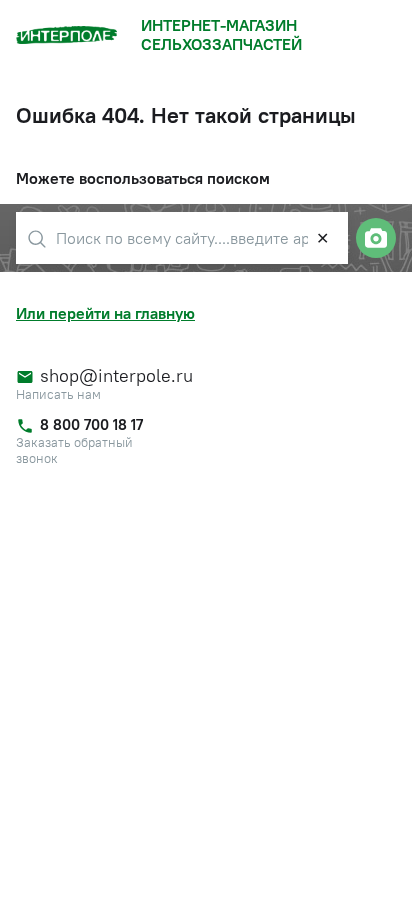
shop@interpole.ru (108, 376)
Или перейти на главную (105, 313)
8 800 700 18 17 (91, 424)
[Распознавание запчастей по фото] (376, 238)
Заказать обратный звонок (74, 450)
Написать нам (58, 394)
